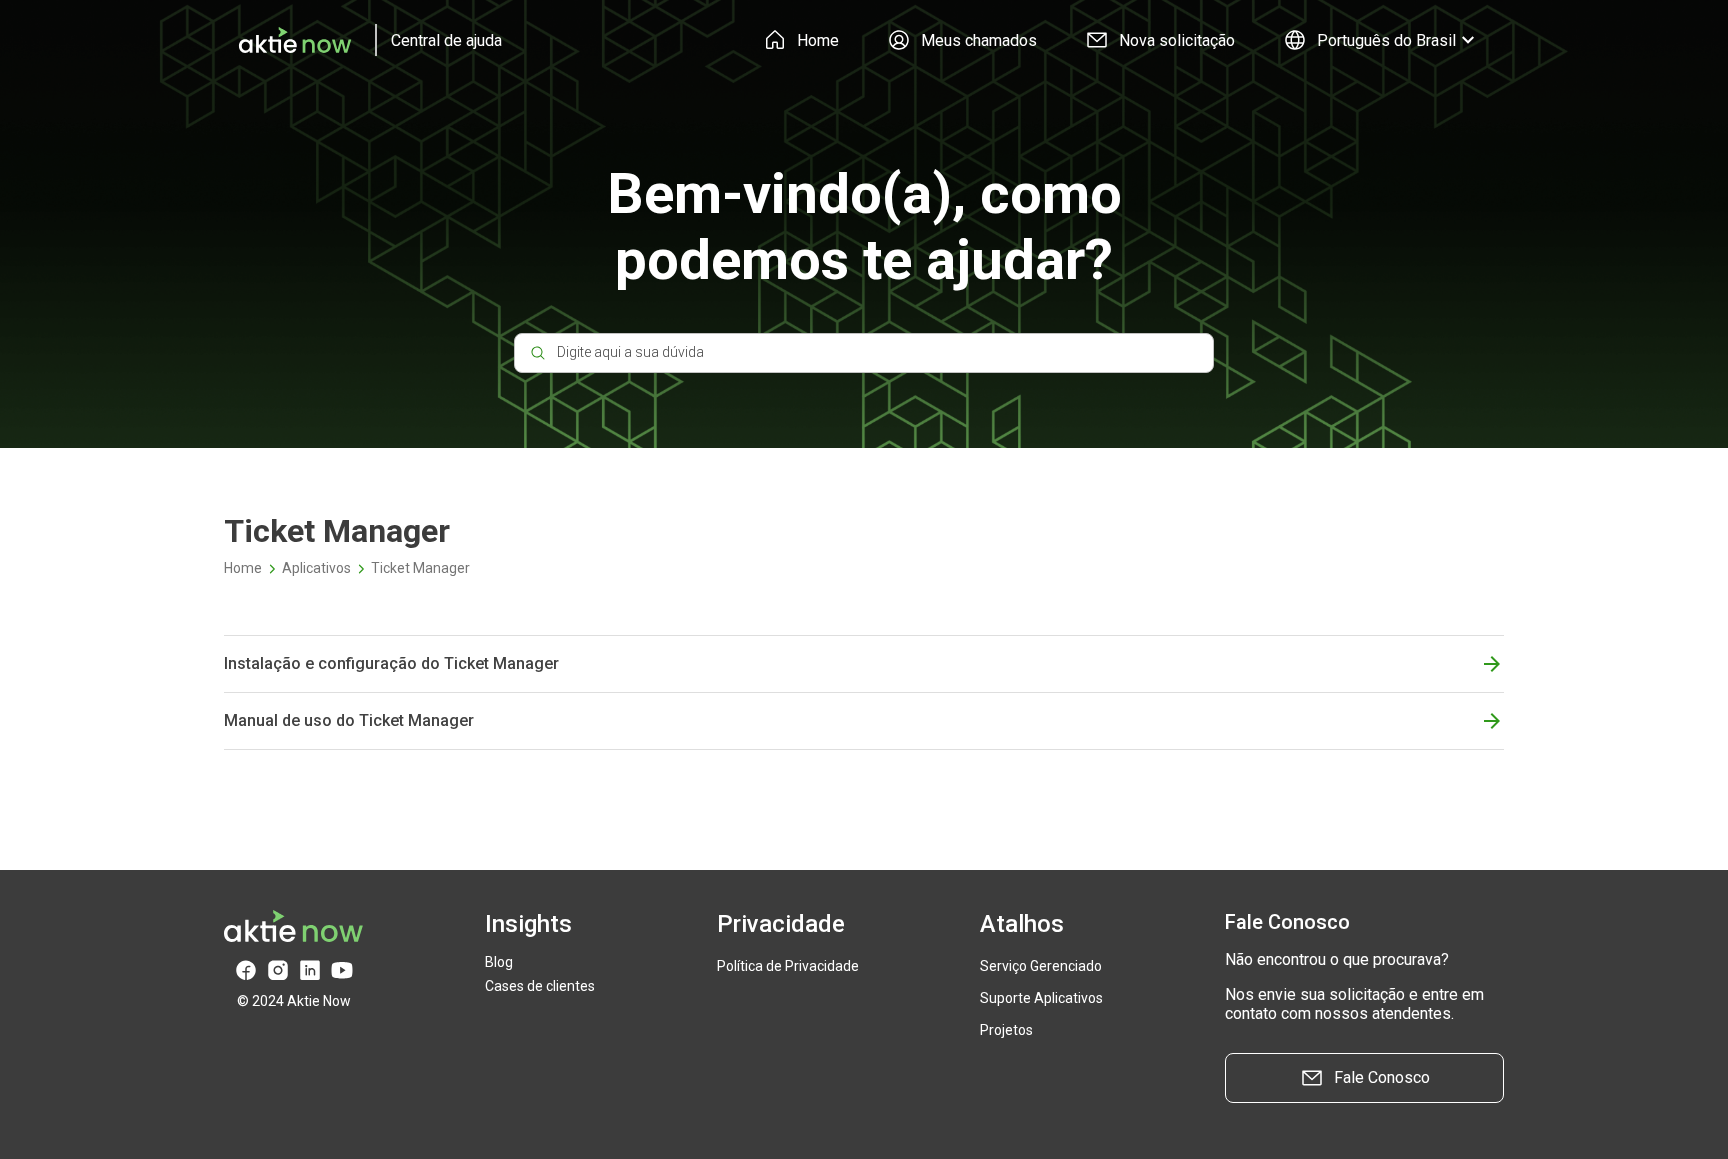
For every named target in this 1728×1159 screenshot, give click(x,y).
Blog (499, 962)
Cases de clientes (540, 986)
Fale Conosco (1382, 1077)
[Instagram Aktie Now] (278, 970)
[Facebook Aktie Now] (246, 970)
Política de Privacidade (788, 966)
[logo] (363, 40)
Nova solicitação (1177, 40)
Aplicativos (316, 568)
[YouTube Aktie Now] (342, 970)
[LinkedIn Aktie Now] (310, 970)
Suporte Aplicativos (1041, 998)
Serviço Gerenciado (1041, 966)
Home (818, 40)
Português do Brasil (1386, 40)
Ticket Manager (420, 568)
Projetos (1006, 1030)
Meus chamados (979, 40)
